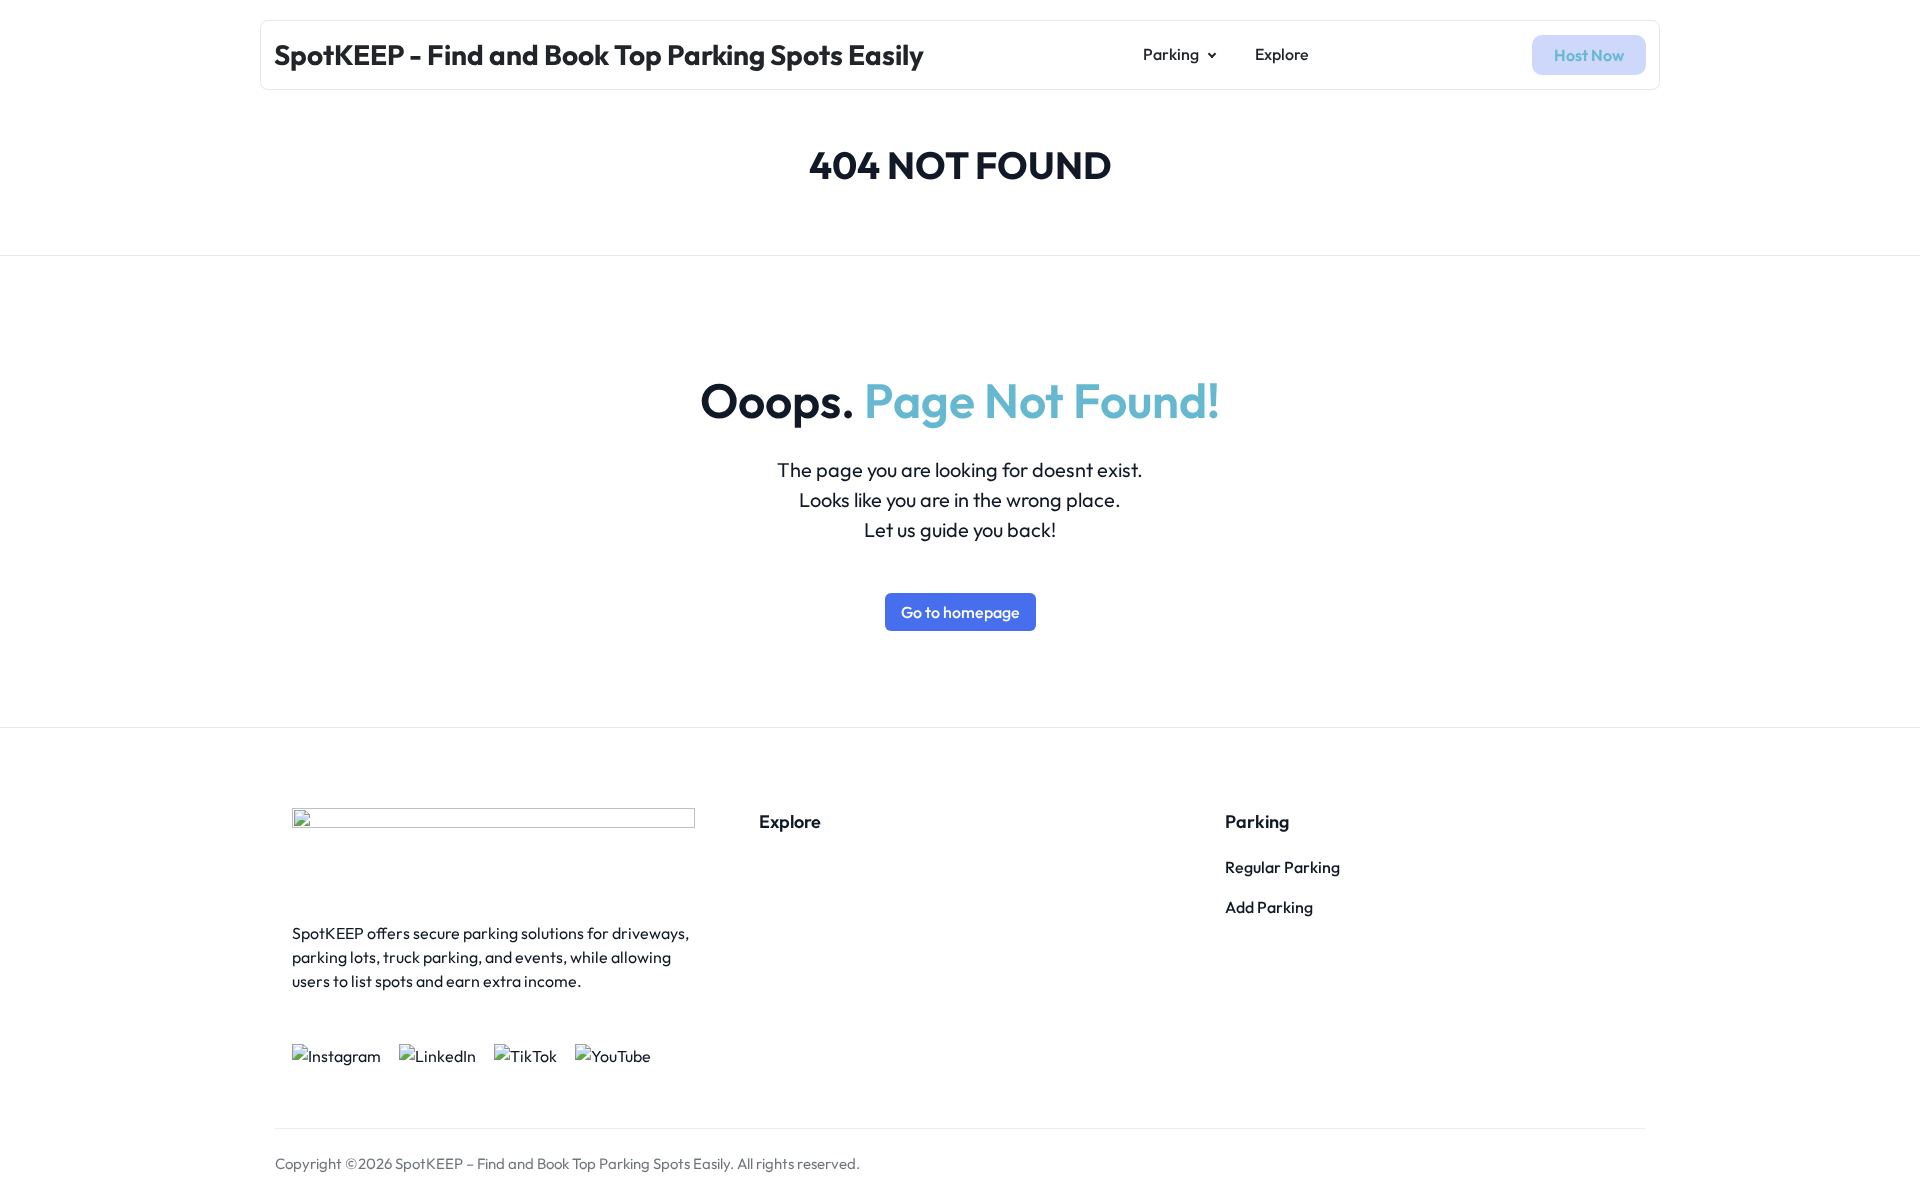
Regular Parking (1282, 867)
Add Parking (1269, 907)
